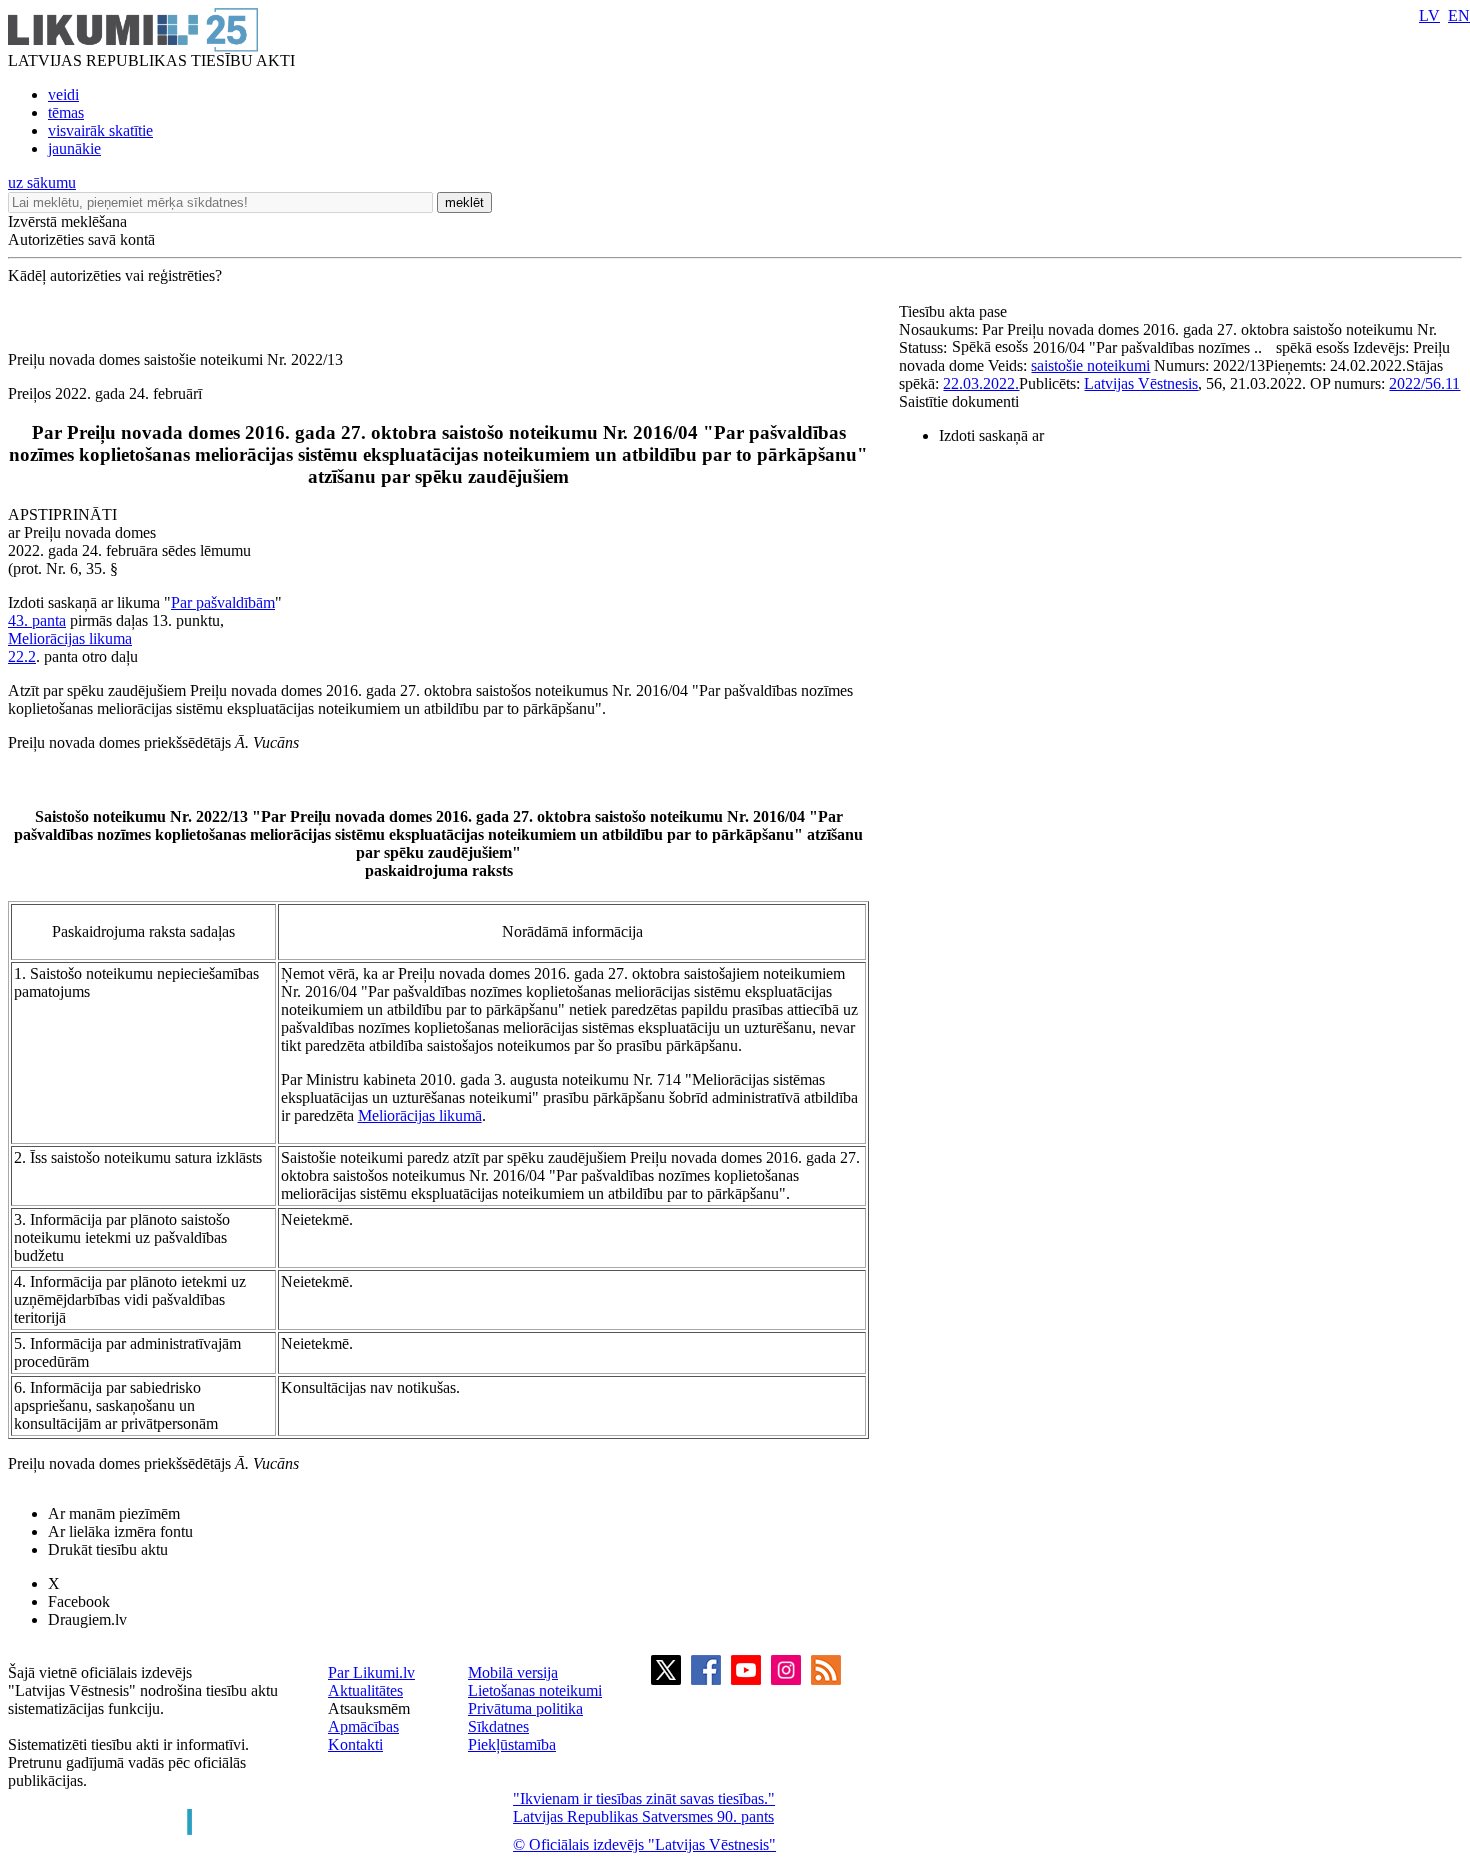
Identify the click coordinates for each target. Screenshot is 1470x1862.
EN (1459, 15)
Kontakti (355, 1744)
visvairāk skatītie (100, 130)
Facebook (79, 1601)
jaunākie (74, 148)
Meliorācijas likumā (420, 1115)
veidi (63, 94)
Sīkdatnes (498, 1726)
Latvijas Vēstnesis (1141, 383)
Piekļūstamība (512, 1744)
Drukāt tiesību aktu (108, 1549)
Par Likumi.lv (371, 1672)
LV (1429, 15)
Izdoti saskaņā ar (991, 435)
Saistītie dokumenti (959, 401)
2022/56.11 (1424, 383)
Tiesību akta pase (955, 311)
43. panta (37, 620)
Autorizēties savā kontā (81, 239)
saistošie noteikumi (1090, 365)
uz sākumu (42, 182)
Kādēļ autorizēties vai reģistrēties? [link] (115, 275)
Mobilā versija (513, 1672)
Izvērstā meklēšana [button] (67, 221)
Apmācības (363, 1726)
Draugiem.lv (87, 1619)
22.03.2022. (981, 383)
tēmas (66, 112)
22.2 (22, 656)
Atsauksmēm (369, 1708)
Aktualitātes (365, 1690)
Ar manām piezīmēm (114, 1513)
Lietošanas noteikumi (535, 1690)
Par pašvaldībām (223, 602)
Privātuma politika (525, 1708)
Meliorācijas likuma (70, 638)
